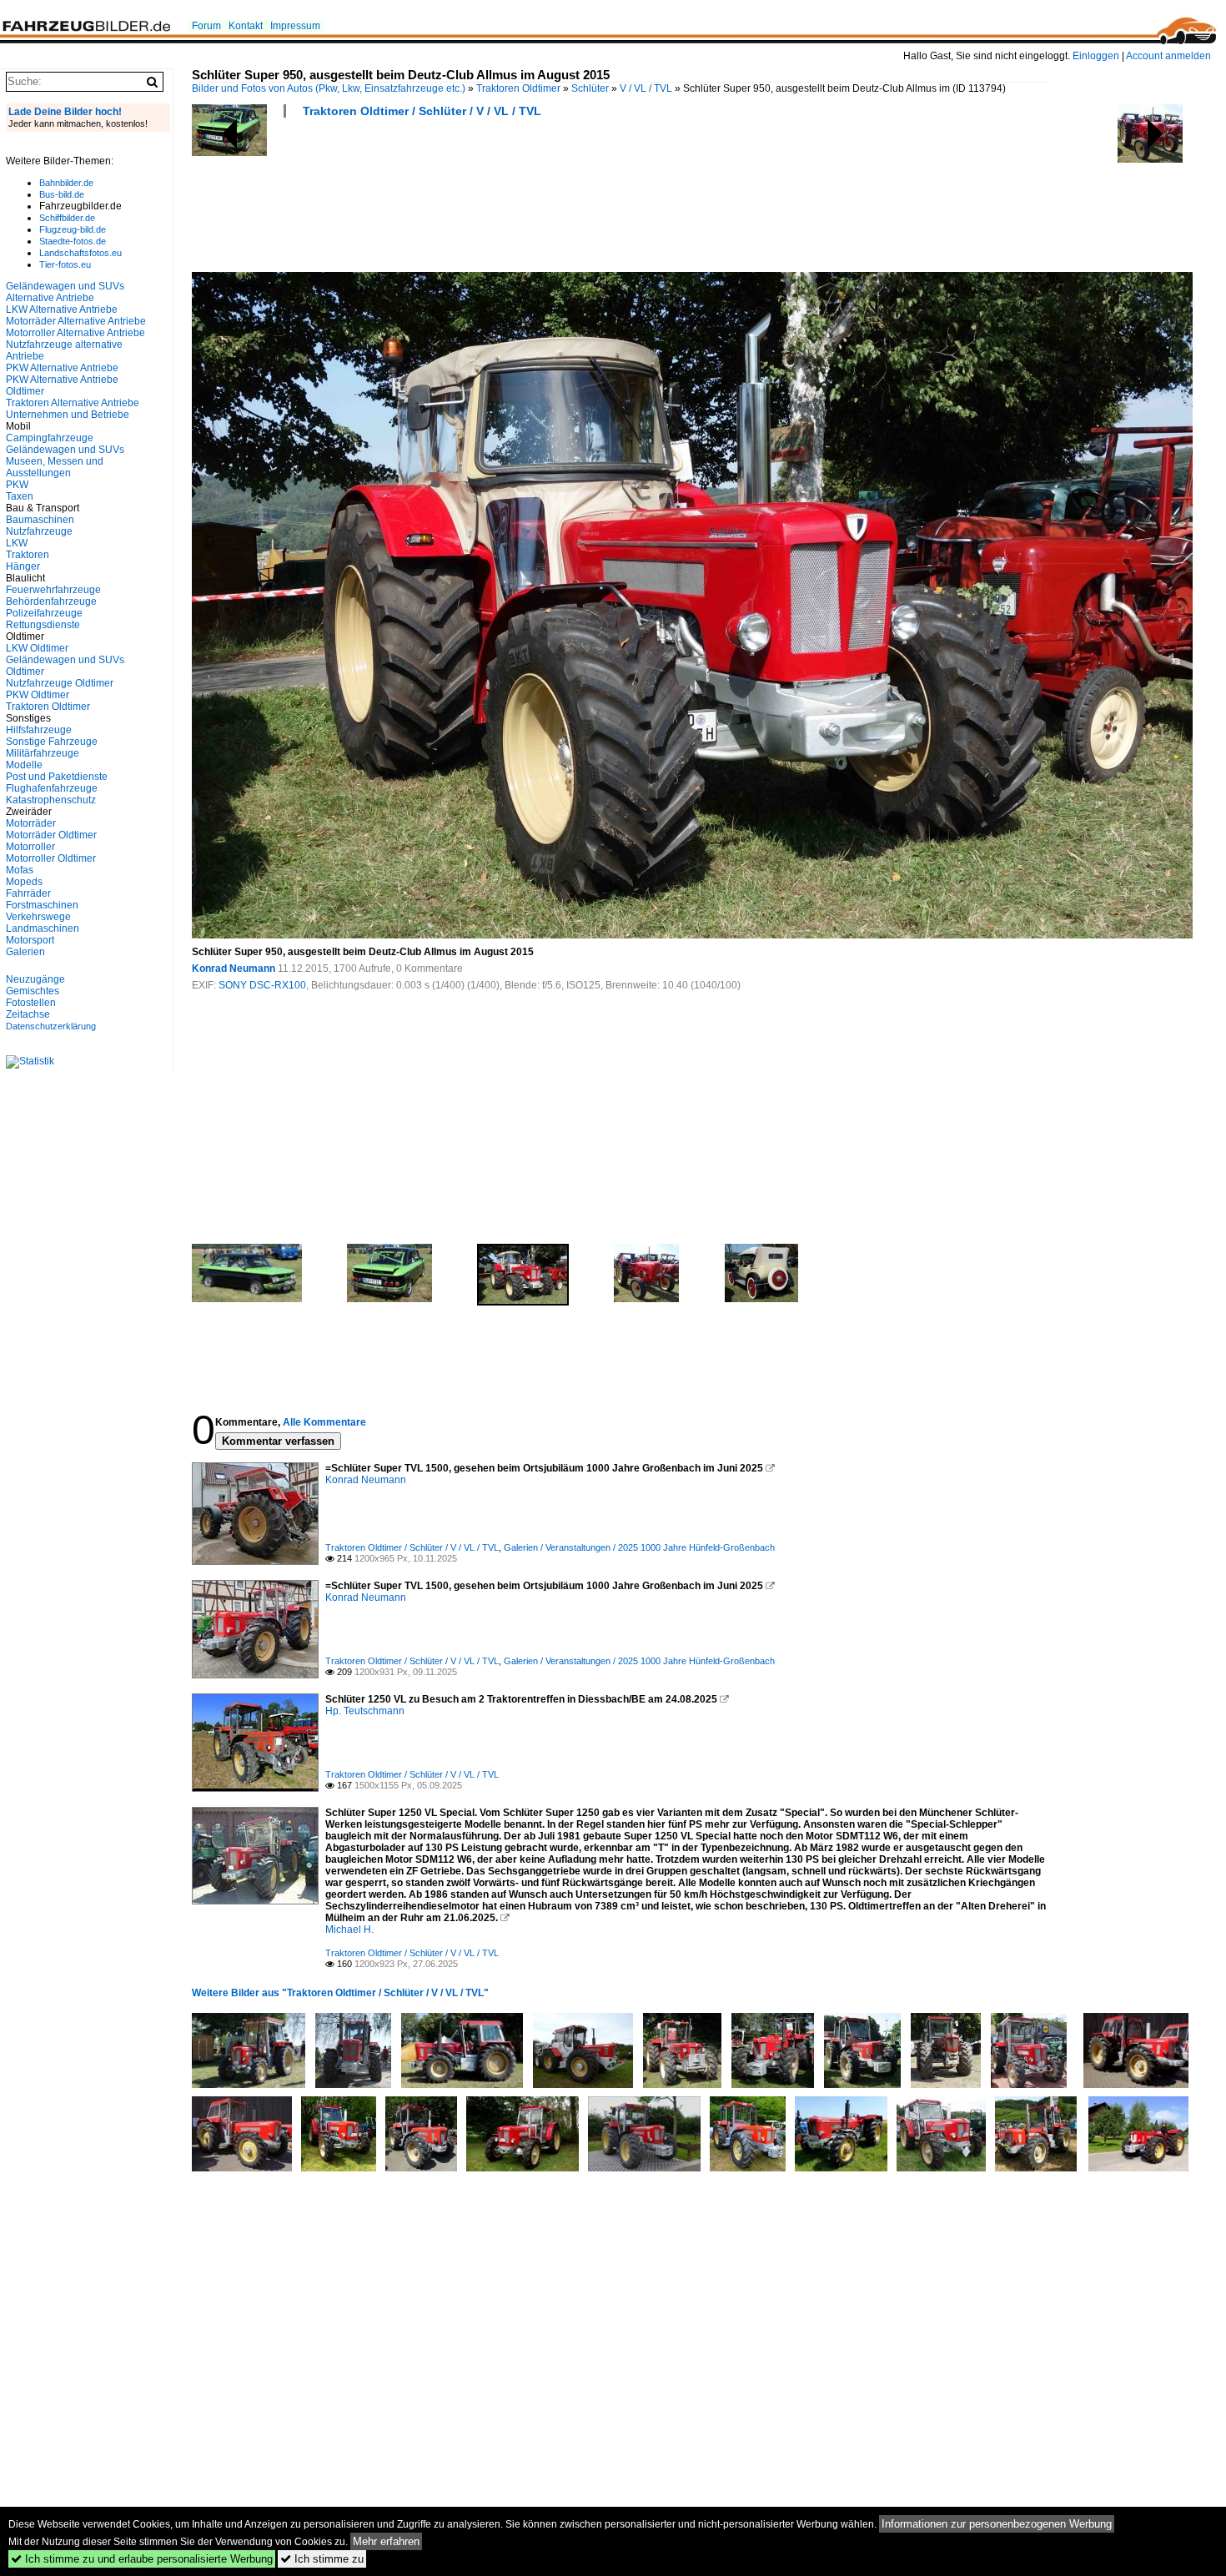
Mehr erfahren (386, 2541)
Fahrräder (28, 893)
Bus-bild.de (62, 194)
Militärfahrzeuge (43, 753)
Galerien (25, 952)
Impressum (295, 26)
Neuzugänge (35, 979)
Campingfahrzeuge (50, 438)
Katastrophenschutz (51, 800)
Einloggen (1096, 56)
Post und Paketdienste (57, 777)
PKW (17, 485)
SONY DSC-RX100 (262, 985)
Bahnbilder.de (66, 183)
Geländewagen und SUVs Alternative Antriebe (65, 292)
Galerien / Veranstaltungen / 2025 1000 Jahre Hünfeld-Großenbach (639, 1547)
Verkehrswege (38, 917)
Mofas (20, 870)
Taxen (20, 496)
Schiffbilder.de (67, 218)
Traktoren (28, 555)
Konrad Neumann (234, 969)
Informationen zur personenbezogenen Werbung (997, 2524)
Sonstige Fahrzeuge (52, 742)
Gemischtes (33, 991)
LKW (17, 543)
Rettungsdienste (43, 625)
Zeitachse (28, 1014)
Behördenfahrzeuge (51, 601)
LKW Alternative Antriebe (62, 309)
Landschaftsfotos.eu (80, 253)
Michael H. (349, 1929)
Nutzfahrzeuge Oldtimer (60, 683)
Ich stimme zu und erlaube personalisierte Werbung (142, 2559)
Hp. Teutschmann (365, 1711)
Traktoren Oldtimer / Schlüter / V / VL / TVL (422, 111)
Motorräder (31, 823)
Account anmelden (1168, 56)
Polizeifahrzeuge (44, 613)
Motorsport (30, 940)
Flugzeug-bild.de (73, 229)
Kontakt (246, 26)
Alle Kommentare (324, 1422)
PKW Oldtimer (38, 695)
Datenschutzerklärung (51, 1026)
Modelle (24, 765)
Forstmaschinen (42, 905)
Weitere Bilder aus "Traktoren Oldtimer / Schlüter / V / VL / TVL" (340, 1993)
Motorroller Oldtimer (51, 858)
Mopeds (24, 882)
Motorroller (30, 847)
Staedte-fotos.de (73, 241)
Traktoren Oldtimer (518, 88)
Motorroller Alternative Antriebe (75, 333)
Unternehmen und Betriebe (68, 415)
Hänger (23, 566)
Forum (206, 26)
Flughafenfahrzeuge (52, 788)
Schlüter (590, 88)
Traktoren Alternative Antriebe (73, 403)
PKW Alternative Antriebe (62, 368)
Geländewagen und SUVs (65, 450)
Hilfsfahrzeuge (39, 730)
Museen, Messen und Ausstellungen (55, 467)
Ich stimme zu (322, 2559)
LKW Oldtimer (37, 648)
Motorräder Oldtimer (51, 835)
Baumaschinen (40, 520)
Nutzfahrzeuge (39, 531)
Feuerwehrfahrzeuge (53, 590)
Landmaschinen (43, 928)
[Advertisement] (495, 200)
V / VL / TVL (646, 88)
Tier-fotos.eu (65, 264)
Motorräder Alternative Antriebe (76, 321)
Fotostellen (31, 1003)
